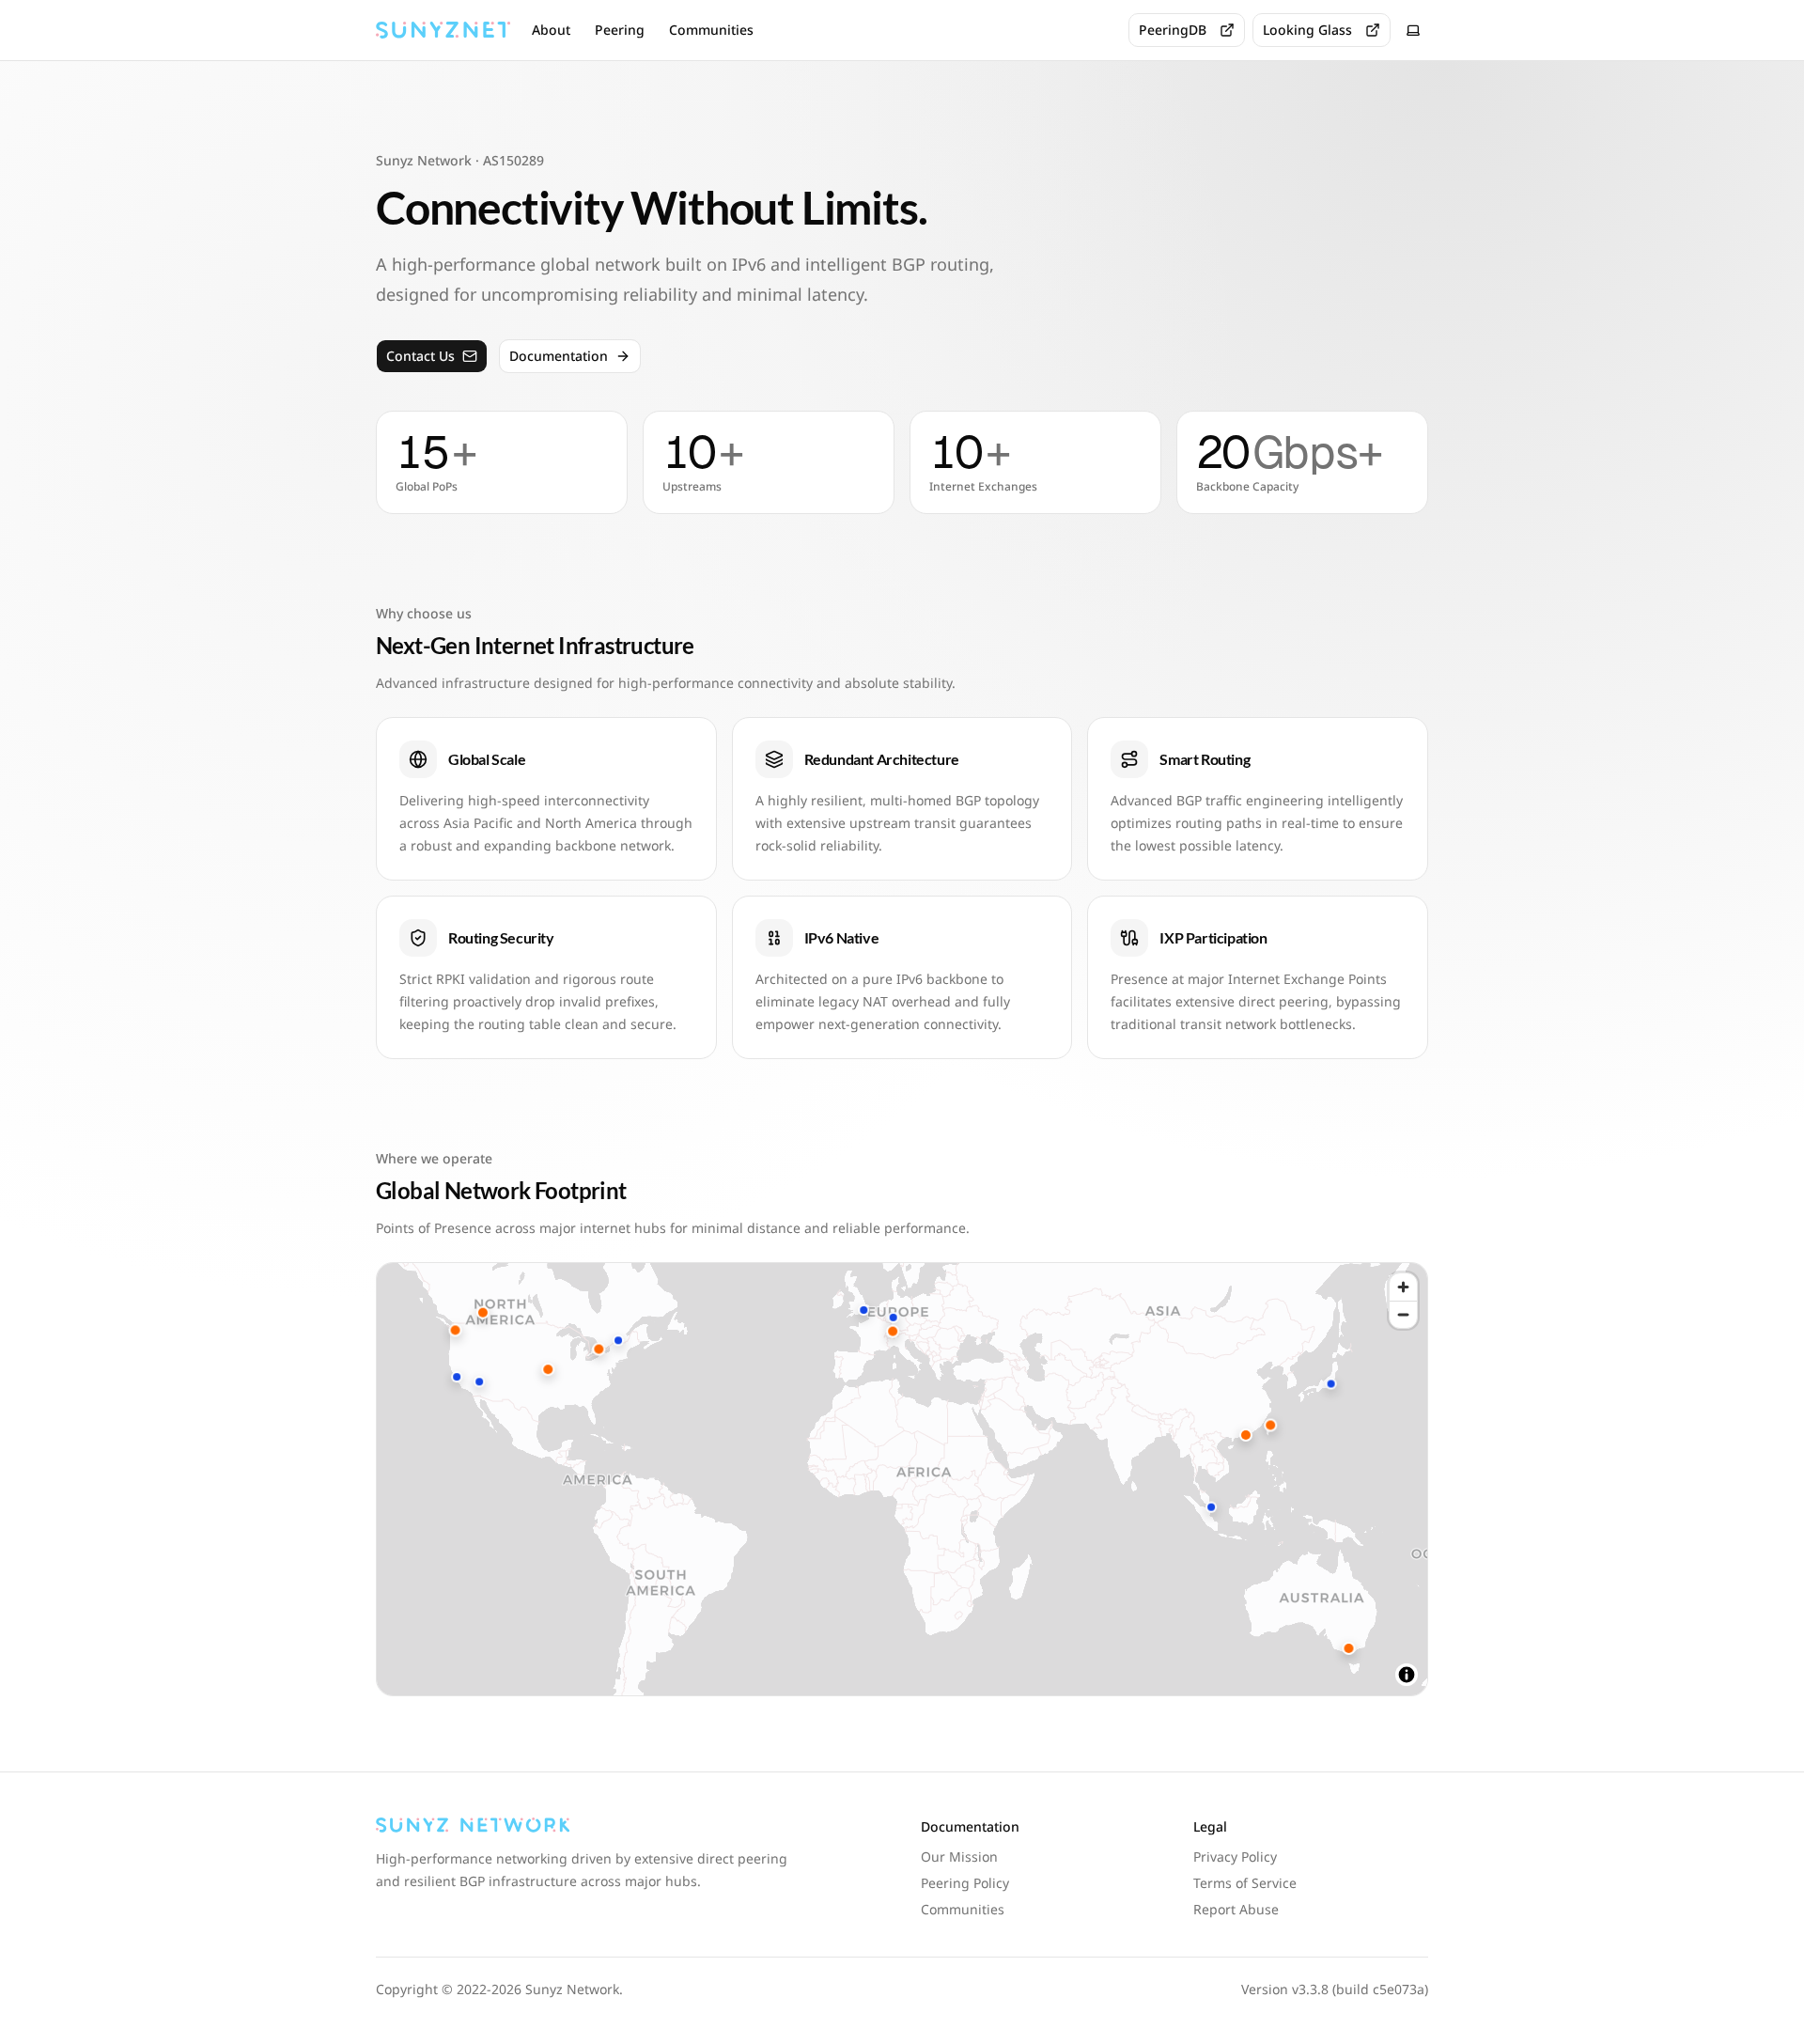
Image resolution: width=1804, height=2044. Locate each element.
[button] (457, 1377)
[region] (902, 1479)
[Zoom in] (1403, 1287)
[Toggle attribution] (1407, 1675)
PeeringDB (1173, 30)
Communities (711, 30)
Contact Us (420, 356)
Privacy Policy (1235, 1857)
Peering (620, 30)
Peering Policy (965, 1883)
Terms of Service (1245, 1883)
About (551, 30)
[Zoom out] (1403, 1314)
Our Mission (959, 1857)
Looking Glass (1307, 30)
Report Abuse (1236, 1909)
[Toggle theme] (1413, 30)
